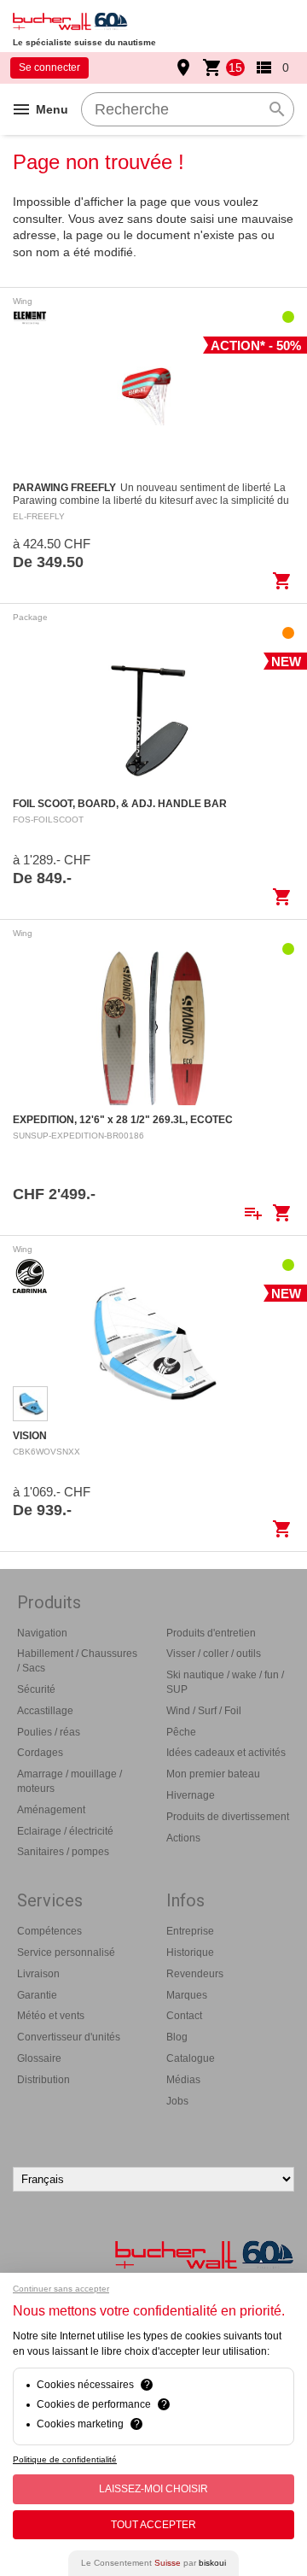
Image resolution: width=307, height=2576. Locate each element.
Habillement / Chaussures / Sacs (77, 1661)
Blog (177, 2037)
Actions (183, 1838)
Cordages (40, 1753)
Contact (184, 2016)
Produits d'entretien (211, 1633)
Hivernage (191, 1795)
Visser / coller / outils (214, 1654)
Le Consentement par (153, 2563)
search (277, 109)
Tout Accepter (153, 2525)
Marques (187, 1995)
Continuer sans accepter (61, 2289)
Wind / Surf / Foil (204, 1711)
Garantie (37, 1995)
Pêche (181, 1732)
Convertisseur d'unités (69, 2037)
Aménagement (51, 1810)
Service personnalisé (66, 1952)
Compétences (49, 1931)
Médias (183, 2080)
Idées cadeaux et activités (226, 1753)
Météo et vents (51, 2016)
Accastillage (45, 1711)
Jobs (177, 2101)
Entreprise (190, 1931)
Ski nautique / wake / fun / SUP (225, 1682)
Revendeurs (195, 1974)
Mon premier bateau (213, 1774)
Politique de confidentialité (65, 2459)
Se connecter (49, 67)
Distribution (43, 2080)
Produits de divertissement (228, 1817)
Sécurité (36, 1689)
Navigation (42, 1633)
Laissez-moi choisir (153, 2489)
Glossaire (39, 2058)
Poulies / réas (49, 1732)
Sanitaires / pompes (63, 1852)
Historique (190, 1952)
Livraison (38, 1974)
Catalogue (191, 2058)
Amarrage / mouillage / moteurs (70, 1781)
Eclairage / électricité (65, 1831)
